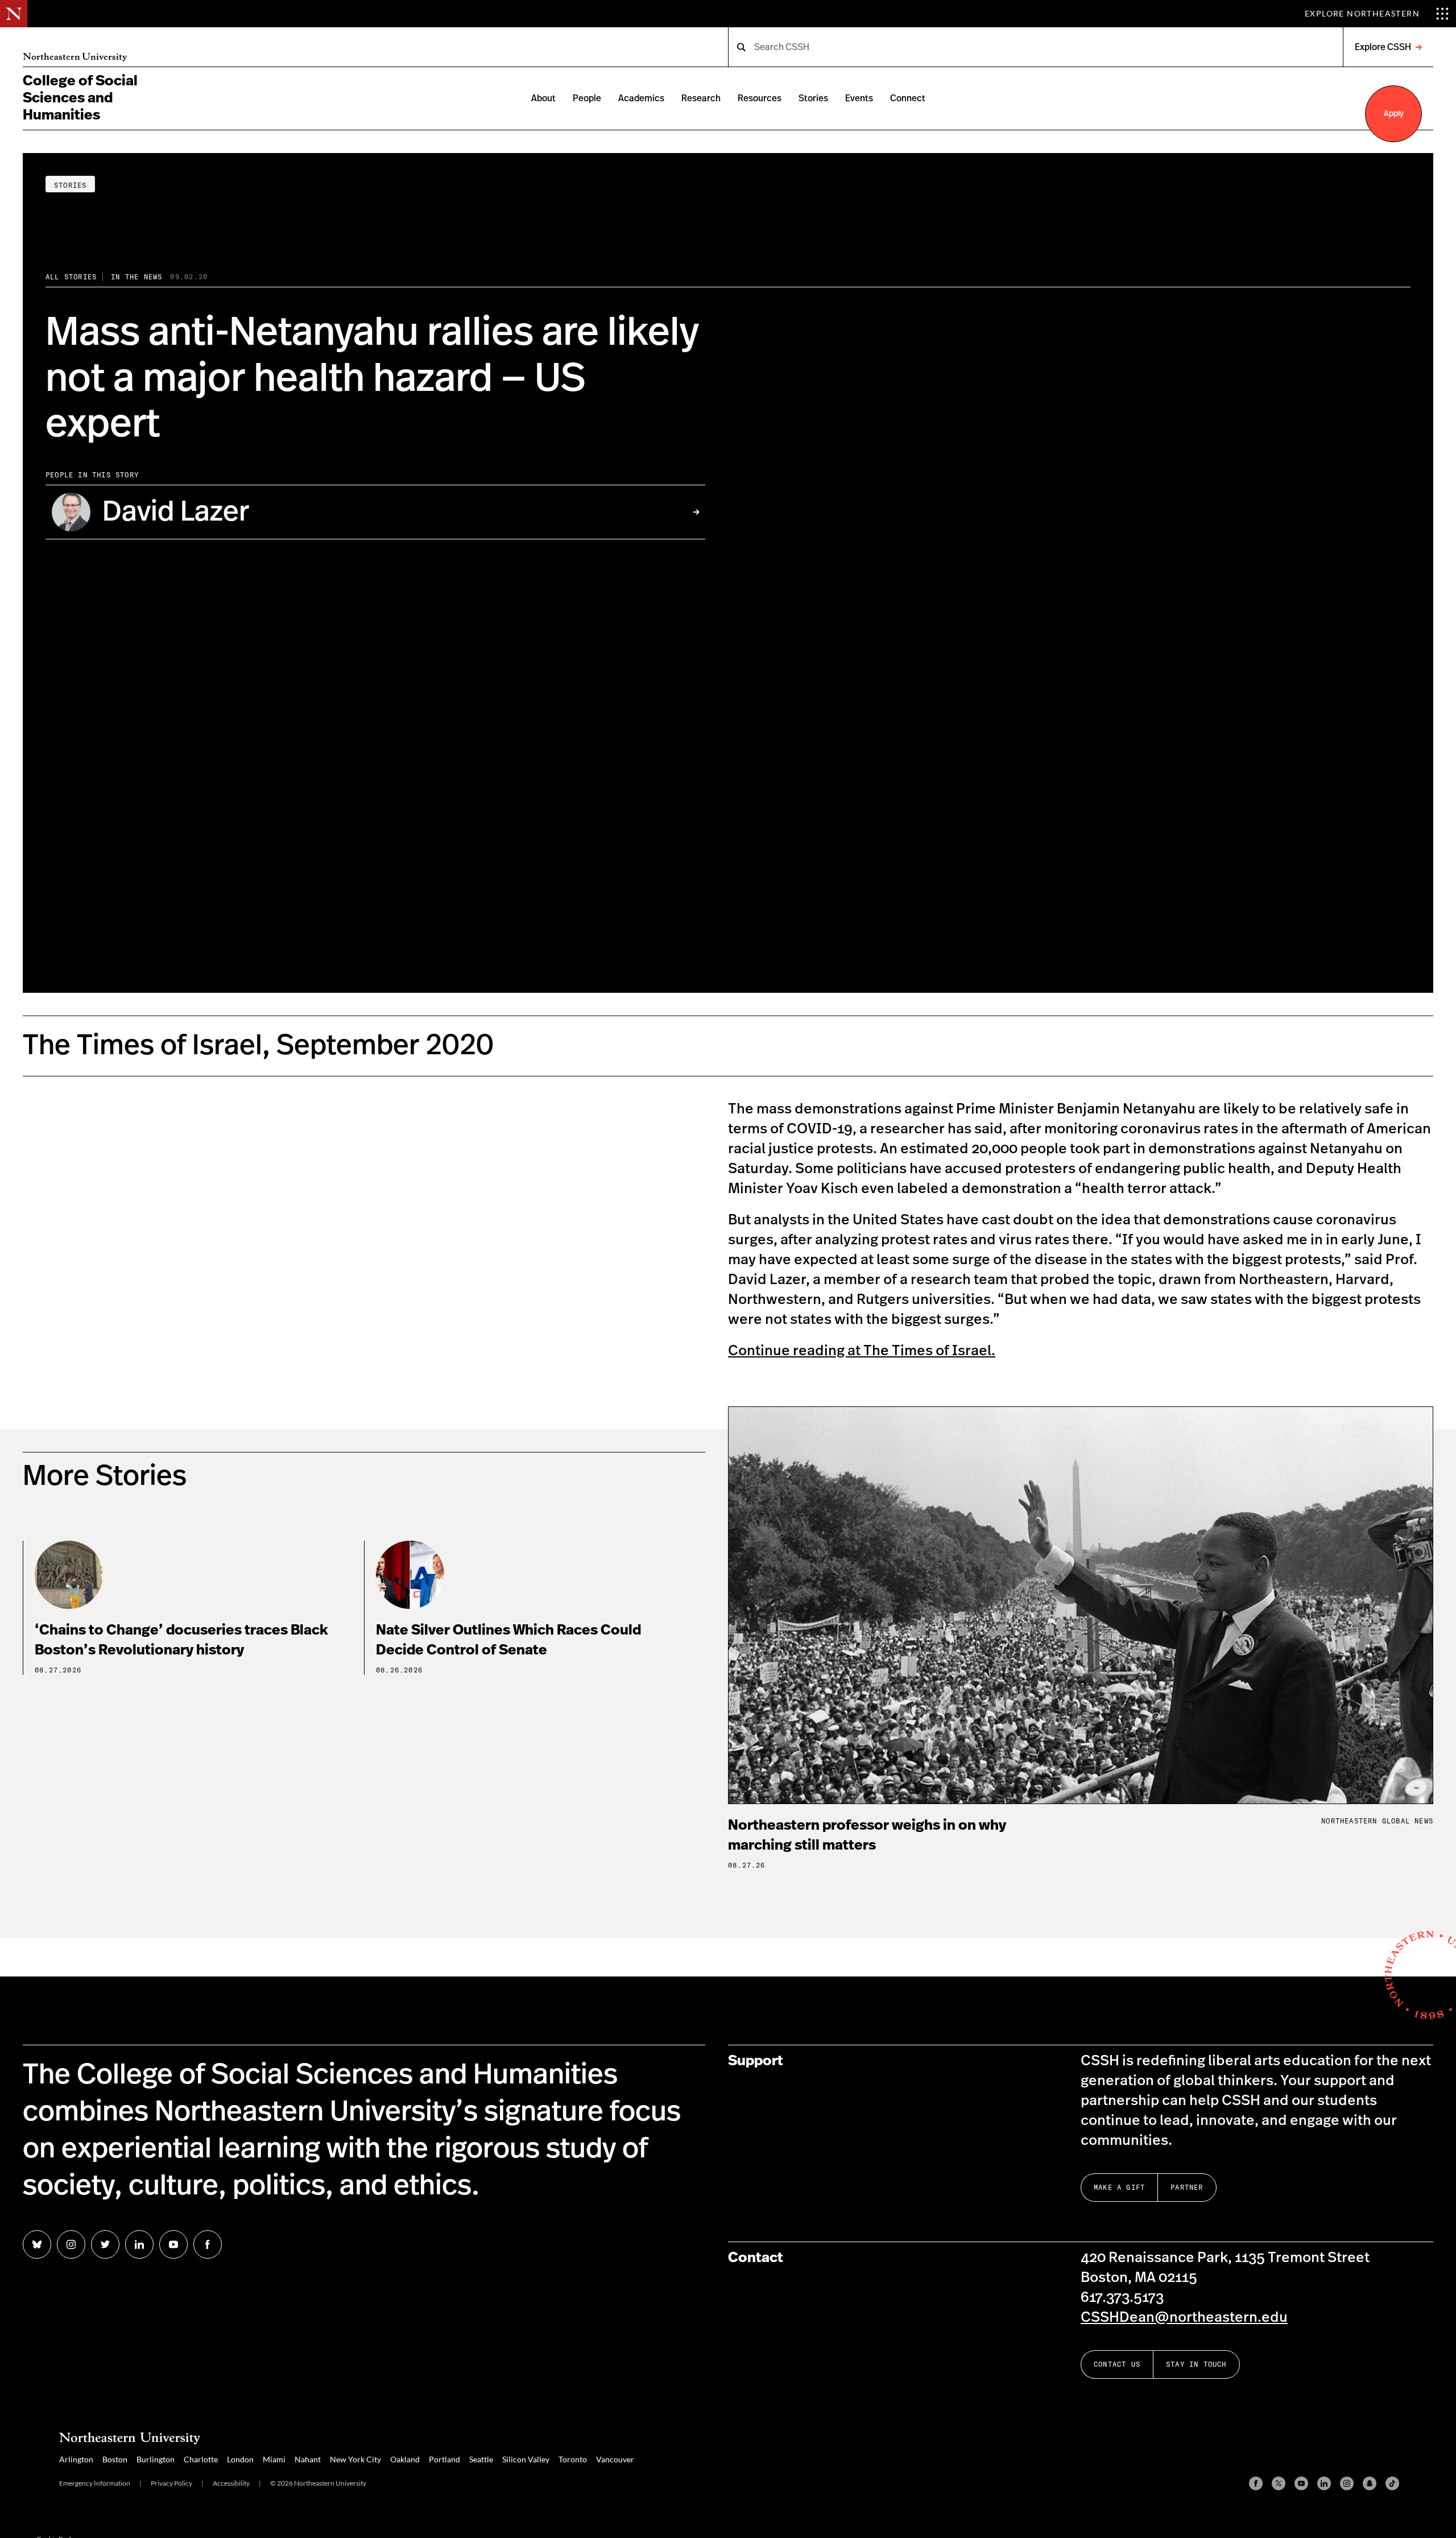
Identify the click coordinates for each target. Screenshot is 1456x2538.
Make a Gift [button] (1119, 2187)
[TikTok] (1392, 2483)
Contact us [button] (1117, 2364)
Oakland (405, 2459)
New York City (355, 2459)
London (240, 2459)
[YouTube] (1301, 2483)
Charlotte (201, 2459)
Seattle (481, 2459)
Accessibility (231, 2483)
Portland (444, 2459)
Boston (115, 2459)
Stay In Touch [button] (1196, 2364)
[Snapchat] (1370, 2483)
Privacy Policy (171, 2483)
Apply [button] (1394, 114)
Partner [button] (1187, 2187)
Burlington (156, 2459)
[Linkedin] (1324, 2483)
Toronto (573, 2459)
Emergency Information (95, 2483)
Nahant (308, 2459)
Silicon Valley (526, 2459)
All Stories (71, 277)
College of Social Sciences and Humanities (80, 98)
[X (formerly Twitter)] (1279, 2483)
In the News (136, 277)
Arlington (76, 2459)
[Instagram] (1347, 2483)
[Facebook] (1256, 2483)
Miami (274, 2459)
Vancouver (615, 2459)
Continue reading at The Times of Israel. (862, 1351)
